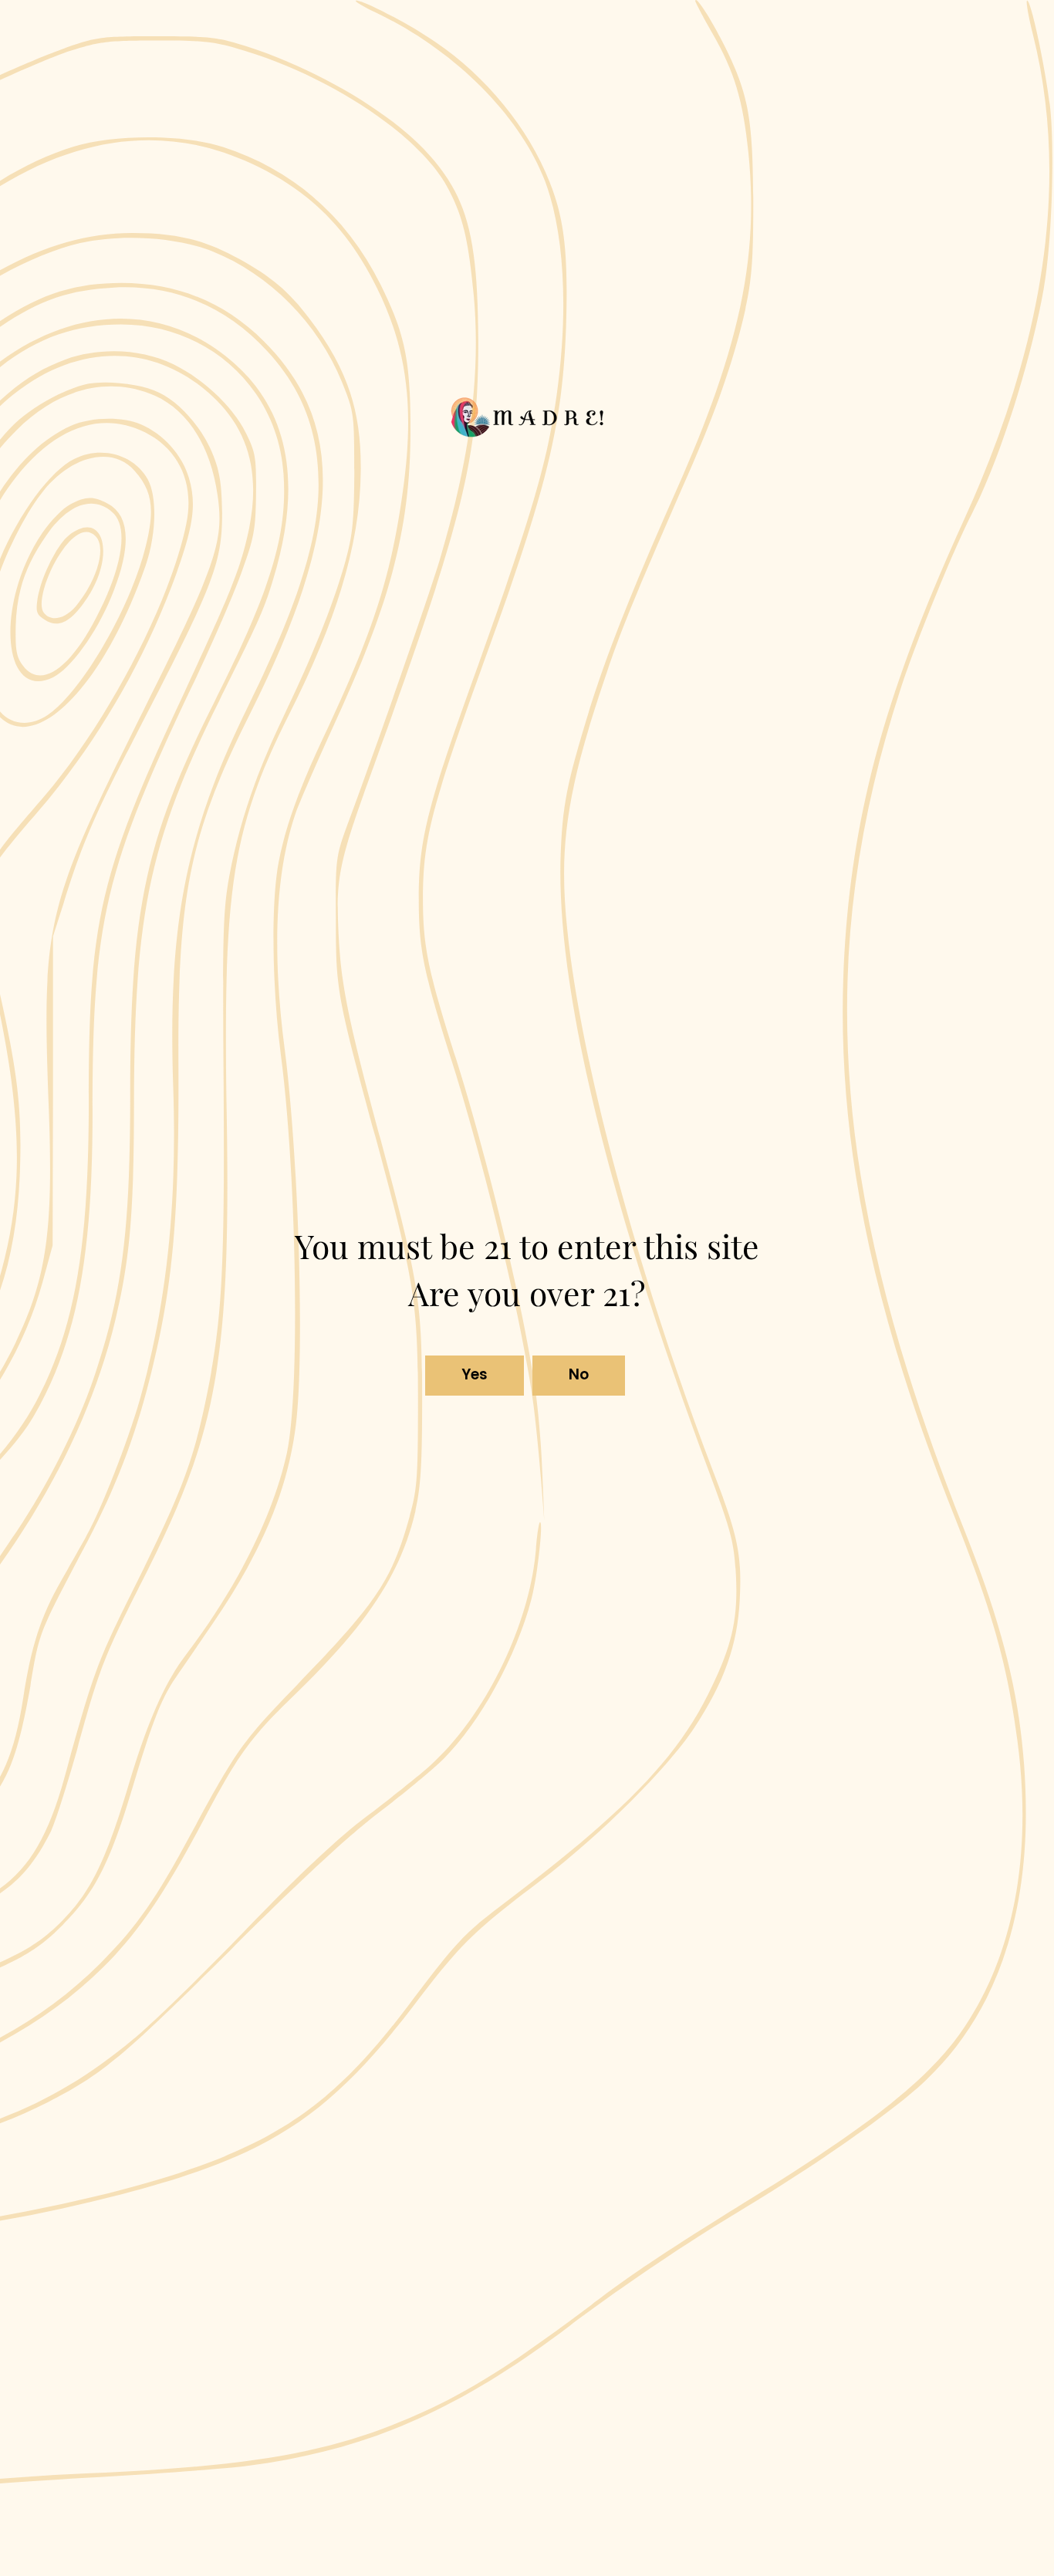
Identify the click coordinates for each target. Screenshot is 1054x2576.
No (579, 1374)
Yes (475, 1374)
